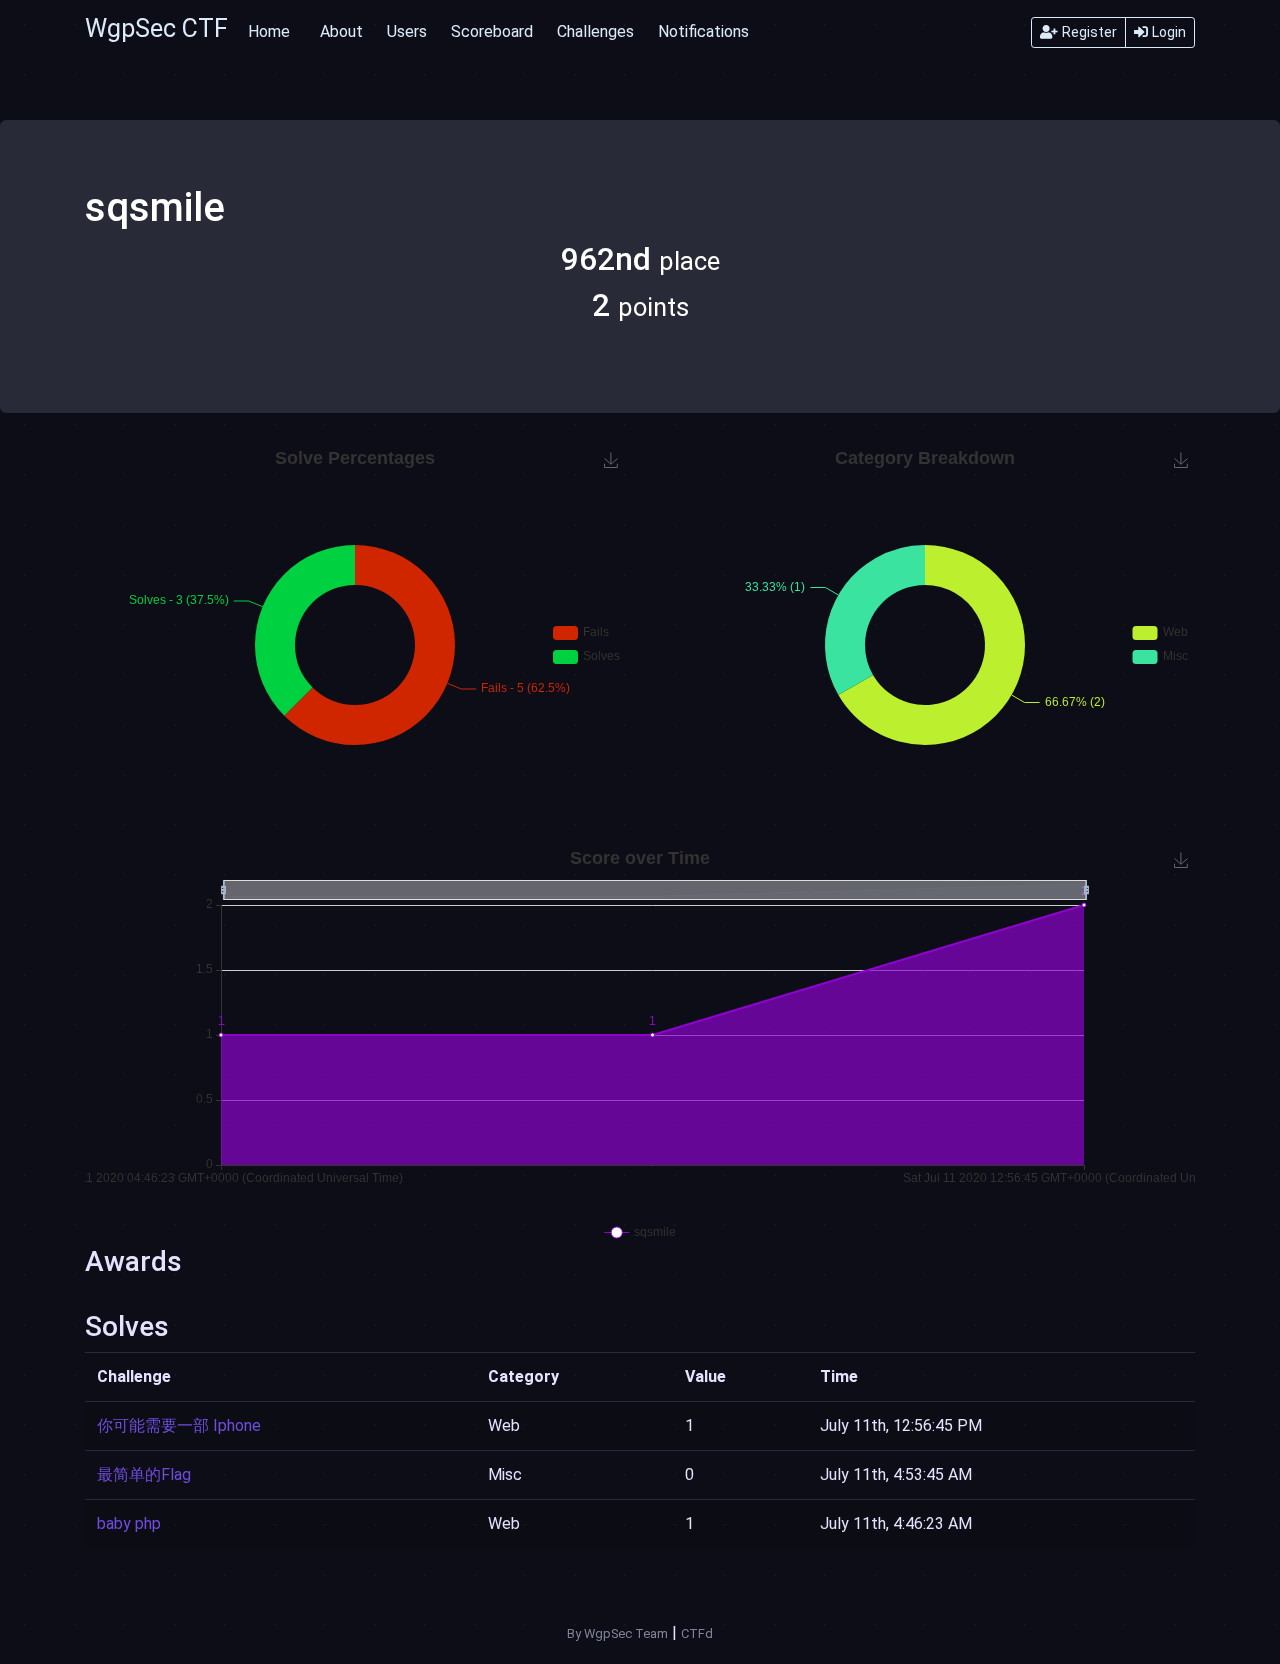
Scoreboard (492, 31)
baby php (129, 1523)
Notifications (703, 31)
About (341, 31)
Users (407, 31)
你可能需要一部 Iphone (179, 1425)
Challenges (595, 31)
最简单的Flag (144, 1474)
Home (269, 31)
